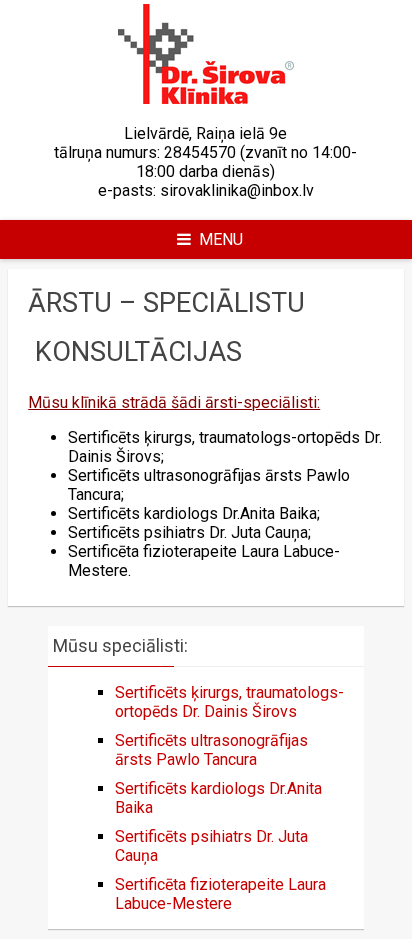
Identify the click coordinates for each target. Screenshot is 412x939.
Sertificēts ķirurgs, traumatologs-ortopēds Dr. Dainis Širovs (229, 702)
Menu (221, 239)
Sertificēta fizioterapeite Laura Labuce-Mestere (220, 894)
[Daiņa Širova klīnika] (206, 98)
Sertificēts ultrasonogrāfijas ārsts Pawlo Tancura (211, 750)
